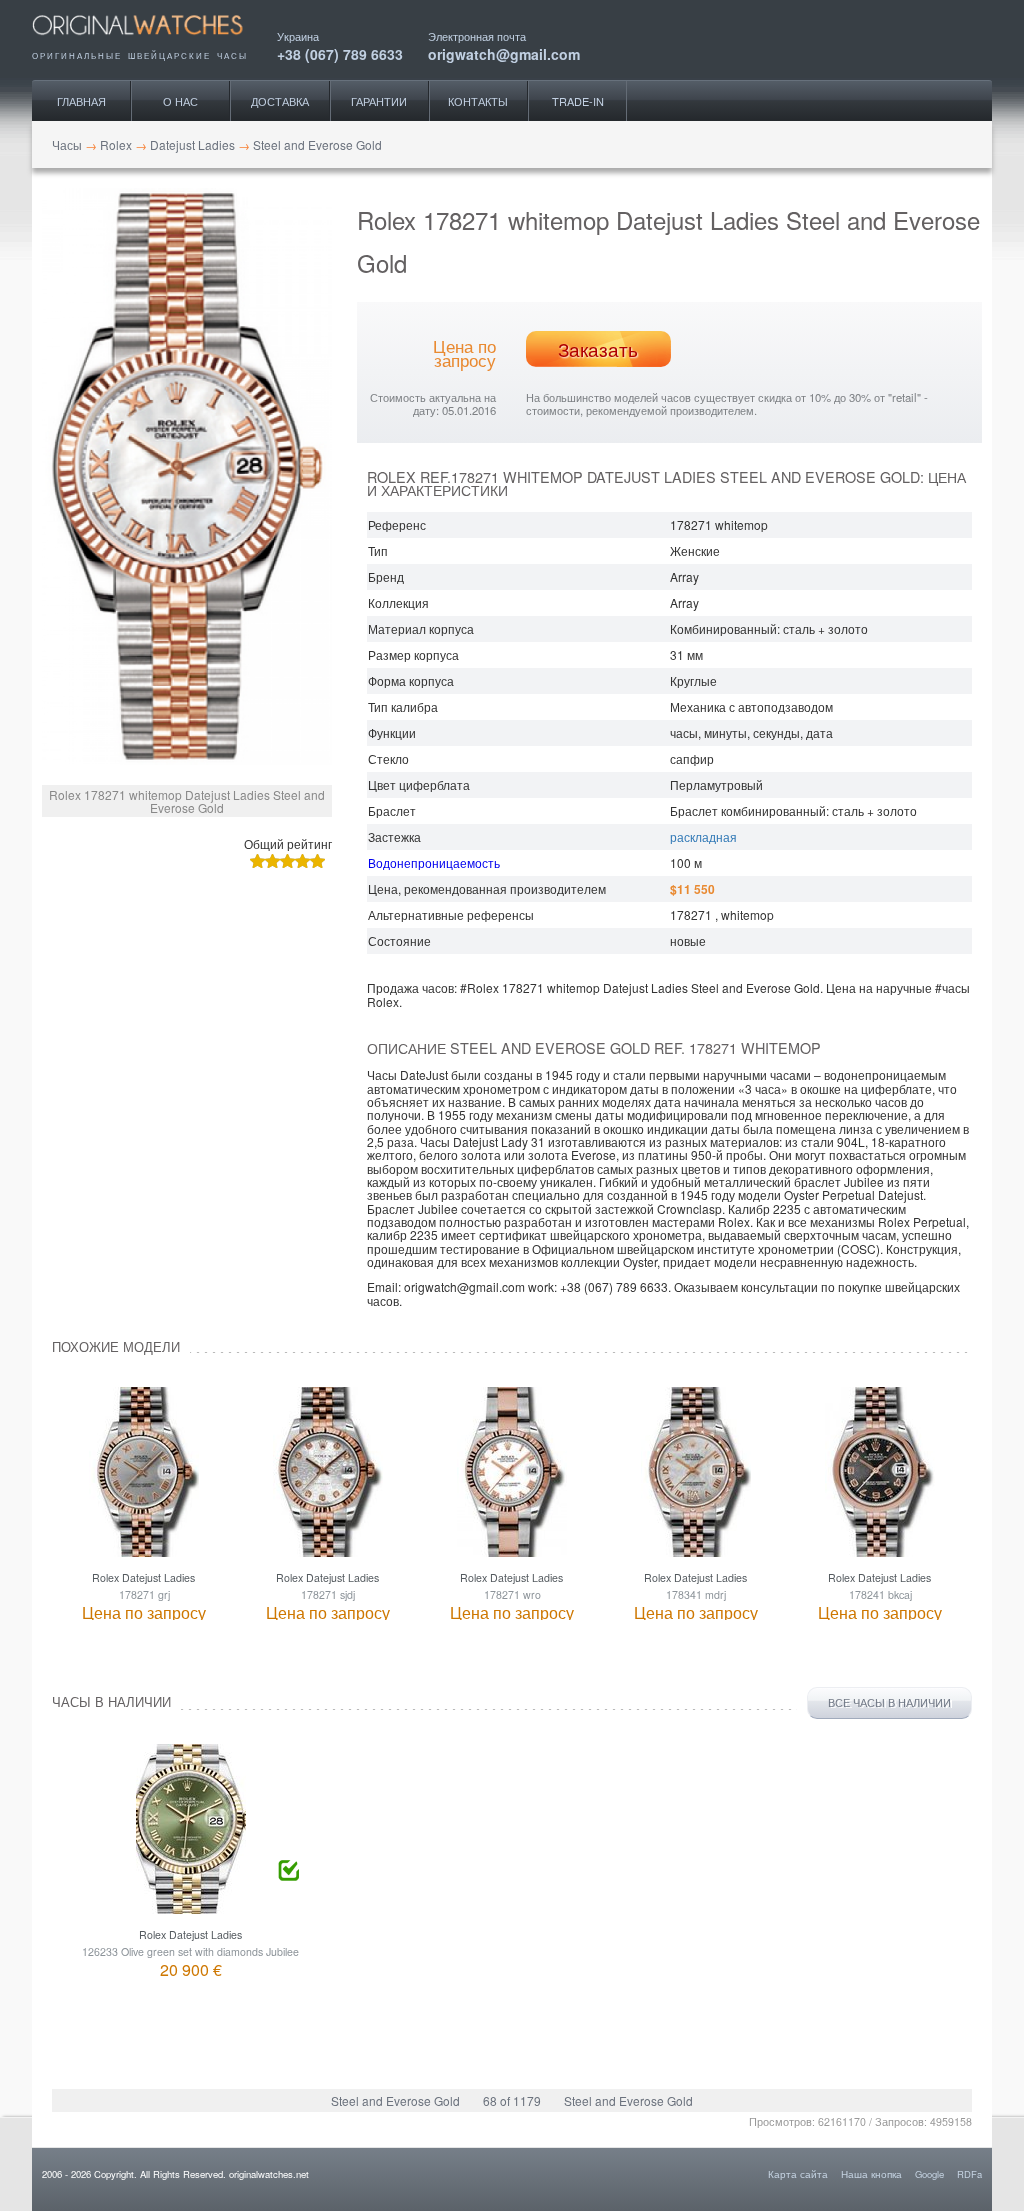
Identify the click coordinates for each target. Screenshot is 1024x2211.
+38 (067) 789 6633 (340, 52)
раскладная (703, 836)
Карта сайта (798, 2174)
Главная (81, 101)
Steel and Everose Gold (395, 2100)
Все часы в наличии (889, 1702)
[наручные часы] (154, 42)
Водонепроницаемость (434, 862)
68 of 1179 (512, 2100)
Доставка (280, 101)
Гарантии (379, 101)
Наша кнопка (871, 2174)
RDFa (969, 2174)
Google (929, 2174)
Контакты (478, 101)
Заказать (598, 349)
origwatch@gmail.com (504, 52)
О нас (180, 101)
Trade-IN (578, 101)
